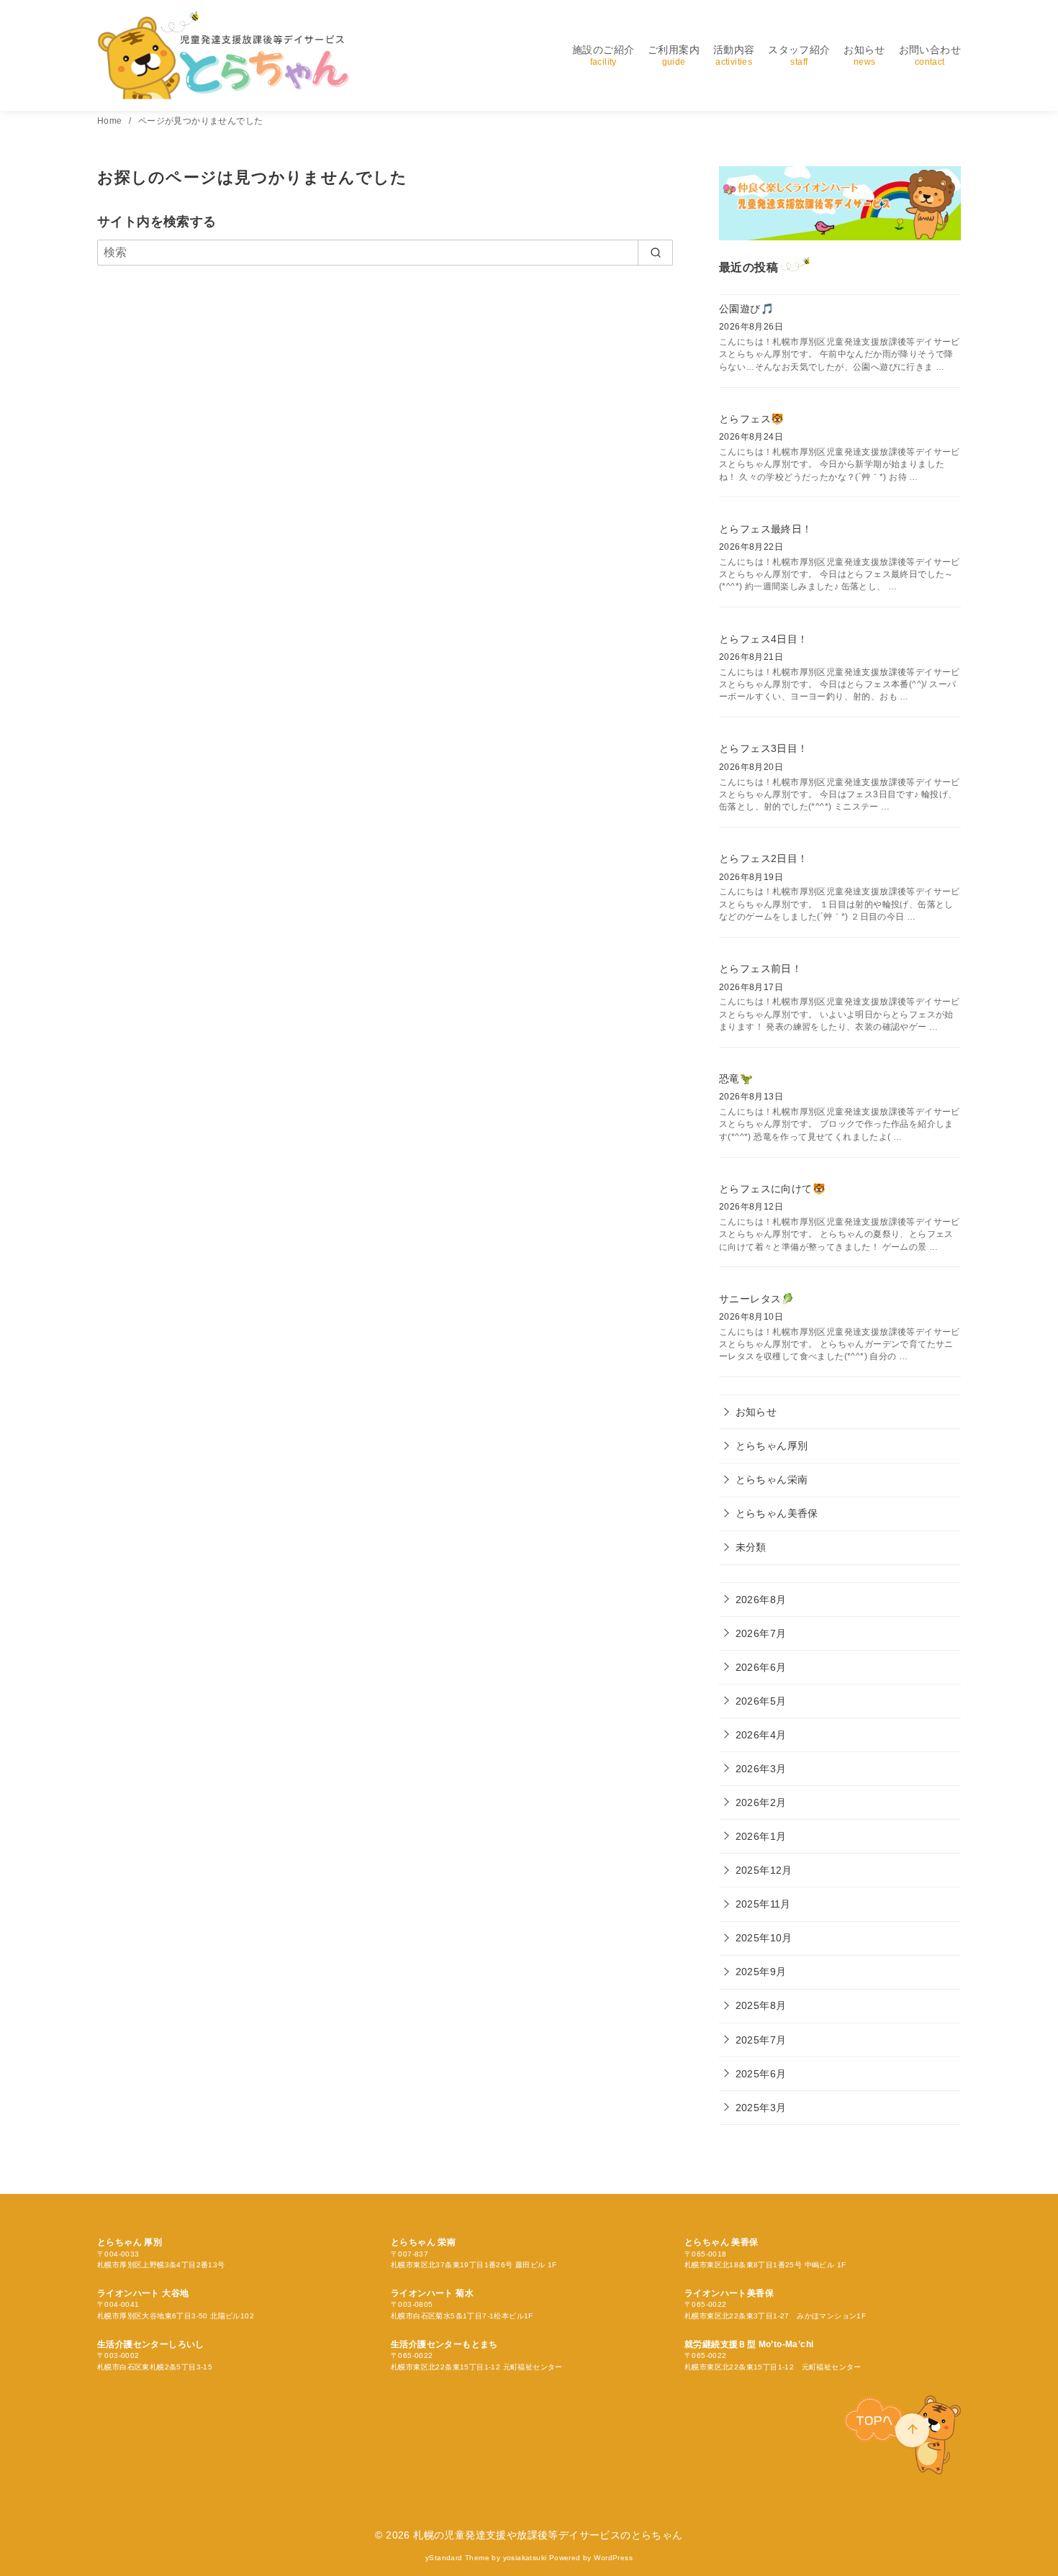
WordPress (613, 2558)
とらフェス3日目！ (764, 748)
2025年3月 (761, 2108)
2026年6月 (761, 1667)
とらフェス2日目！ (764, 858)
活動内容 (734, 55)
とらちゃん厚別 (772, 1446)
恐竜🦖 (736, 1079)
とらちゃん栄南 (772, 1479)
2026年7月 (761, 1633)
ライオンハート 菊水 (432, 2293)
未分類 (751, 1547)
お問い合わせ (930, 55)
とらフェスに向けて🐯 (772, 1189)
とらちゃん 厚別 (130, 2242)
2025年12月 (764, 1870)
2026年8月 (761, 1600)
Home (111, 121)
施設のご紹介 (603, 55)
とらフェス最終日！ (766, 529)
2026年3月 (761, 1769)
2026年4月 (761, 1735)
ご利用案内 (674, 55)
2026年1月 (761, 1836)
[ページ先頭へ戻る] (912, 2430)
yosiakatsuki (525, 2558)
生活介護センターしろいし (151, 2344)
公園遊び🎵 (746, 309)
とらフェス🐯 (751, 419)
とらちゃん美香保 (777, 1513)
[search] (655, 253)
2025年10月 (764, 1938)
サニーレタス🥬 (757, 1299)
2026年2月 (761, 1802)
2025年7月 (761, 2040)
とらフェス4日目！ (764, 639)
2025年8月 (761, 2005)
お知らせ (864, 55)
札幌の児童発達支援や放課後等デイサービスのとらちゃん (548, 2535)
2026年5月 (761, 1701)
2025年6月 (761, 2074)
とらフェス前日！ (760, 969)
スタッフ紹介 (799, 55)
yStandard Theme (457, 2558)
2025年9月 (761, 1972)
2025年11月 (763, 1904)
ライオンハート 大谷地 (143, 2293)
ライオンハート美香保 (729, 2293)
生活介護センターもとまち (444, 2344)
